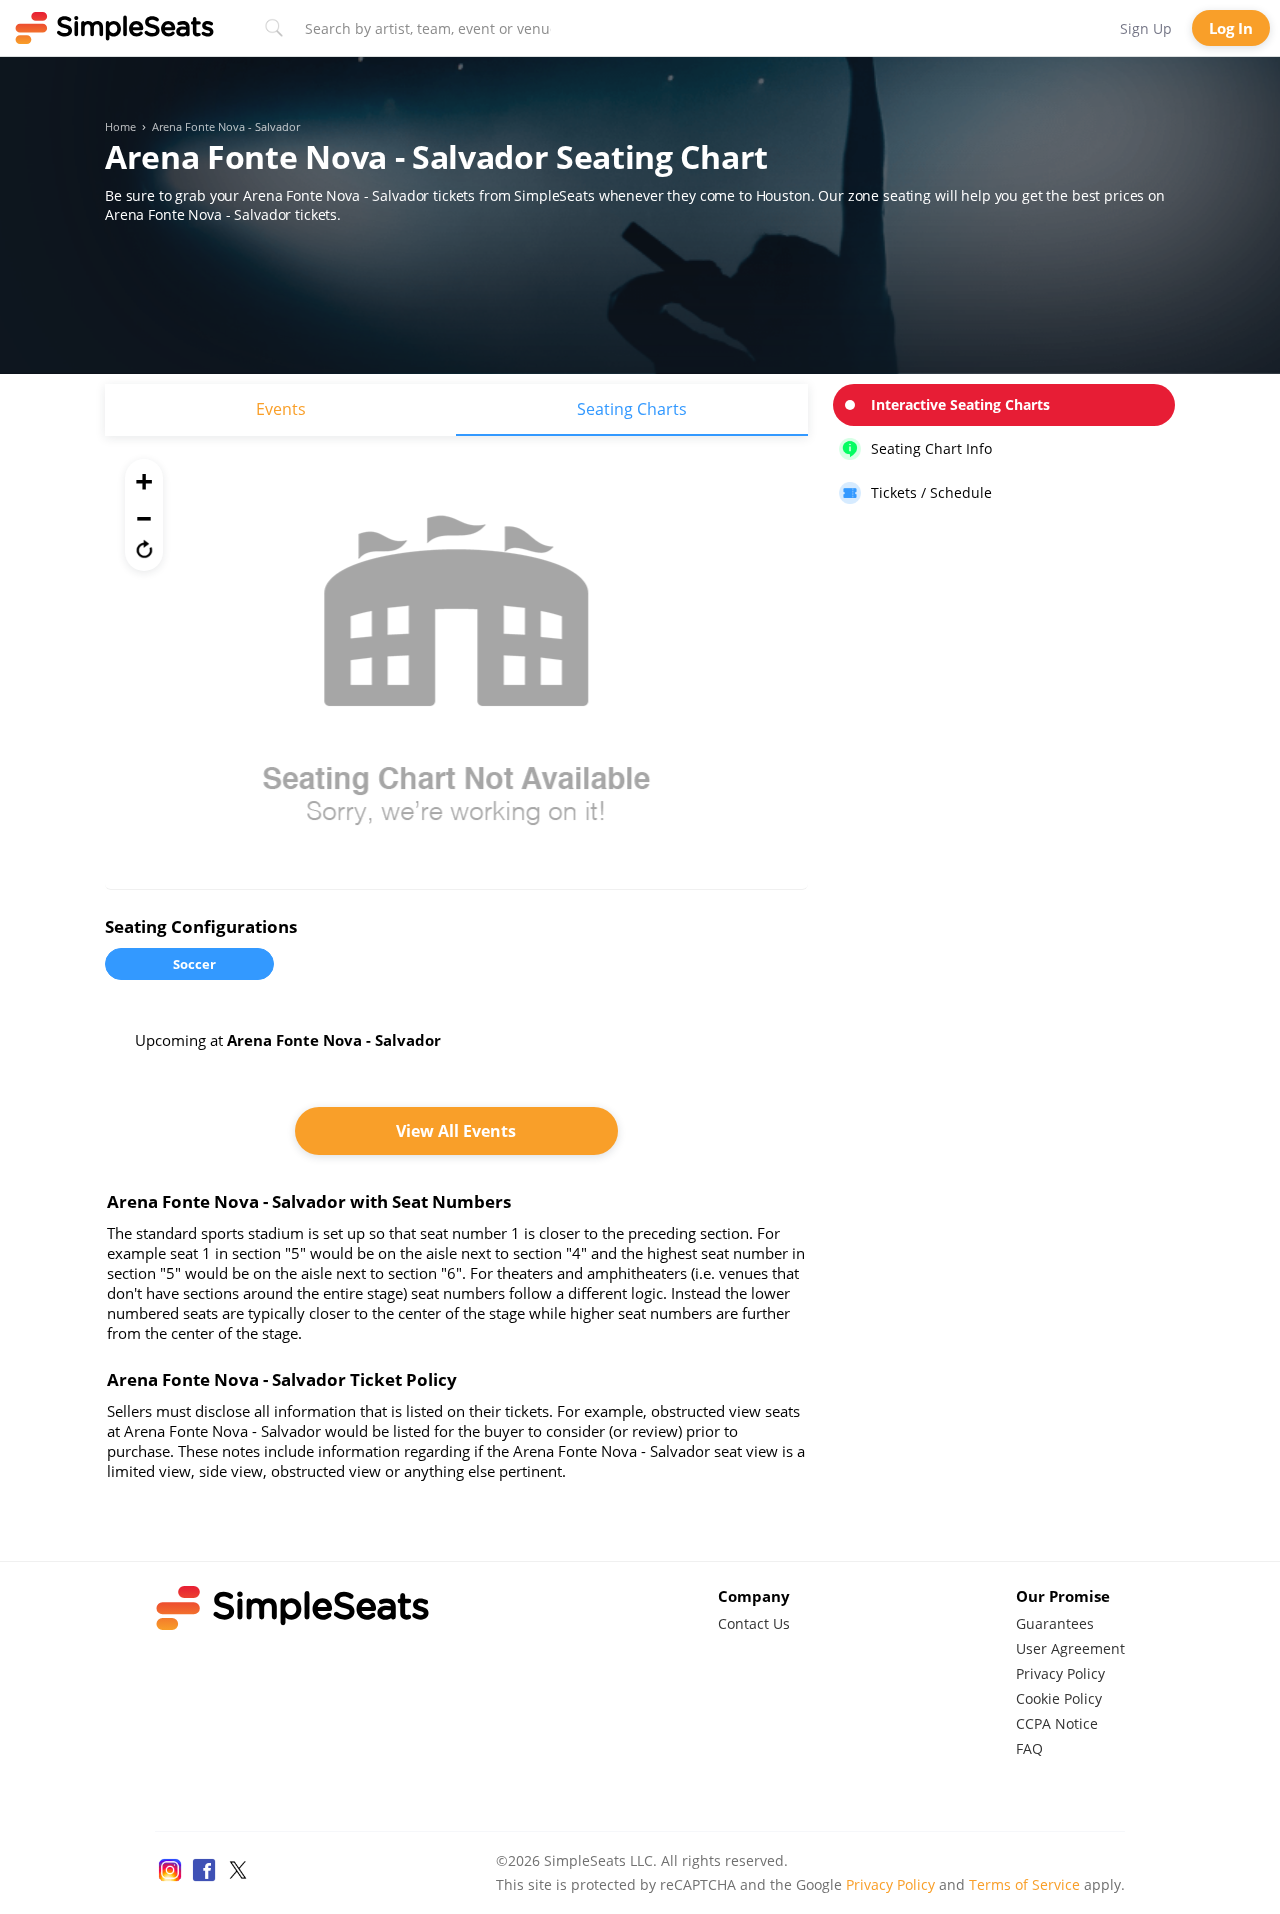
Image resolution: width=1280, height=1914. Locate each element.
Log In (1231, 28)
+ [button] (144, 481)
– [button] (144, 515)
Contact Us (754, 1623)
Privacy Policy (1060, 1673)
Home (120, 127)
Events (281, 409)
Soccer (194, 964)
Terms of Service (1024, 1884)
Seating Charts (632, 409)
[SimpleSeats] (115, 28)
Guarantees (1055, 1623)
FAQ (1029, 1748)
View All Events (456, 1131)
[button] (144, 549)
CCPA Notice (1057, 1723)
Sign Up (1146, 28)
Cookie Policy (1059, 1698)
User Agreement (1070, 1648)
